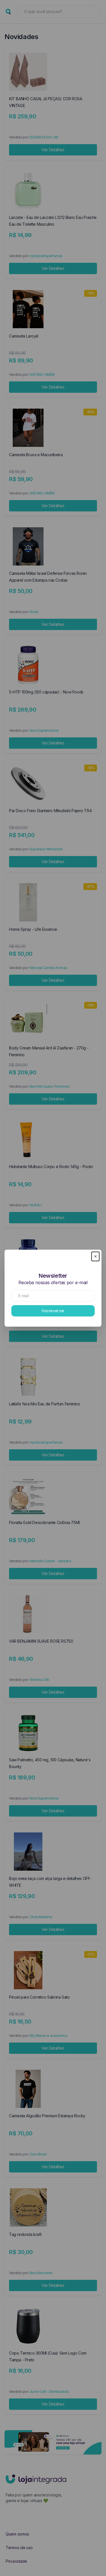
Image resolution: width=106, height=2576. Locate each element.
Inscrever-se (53, 1311)
